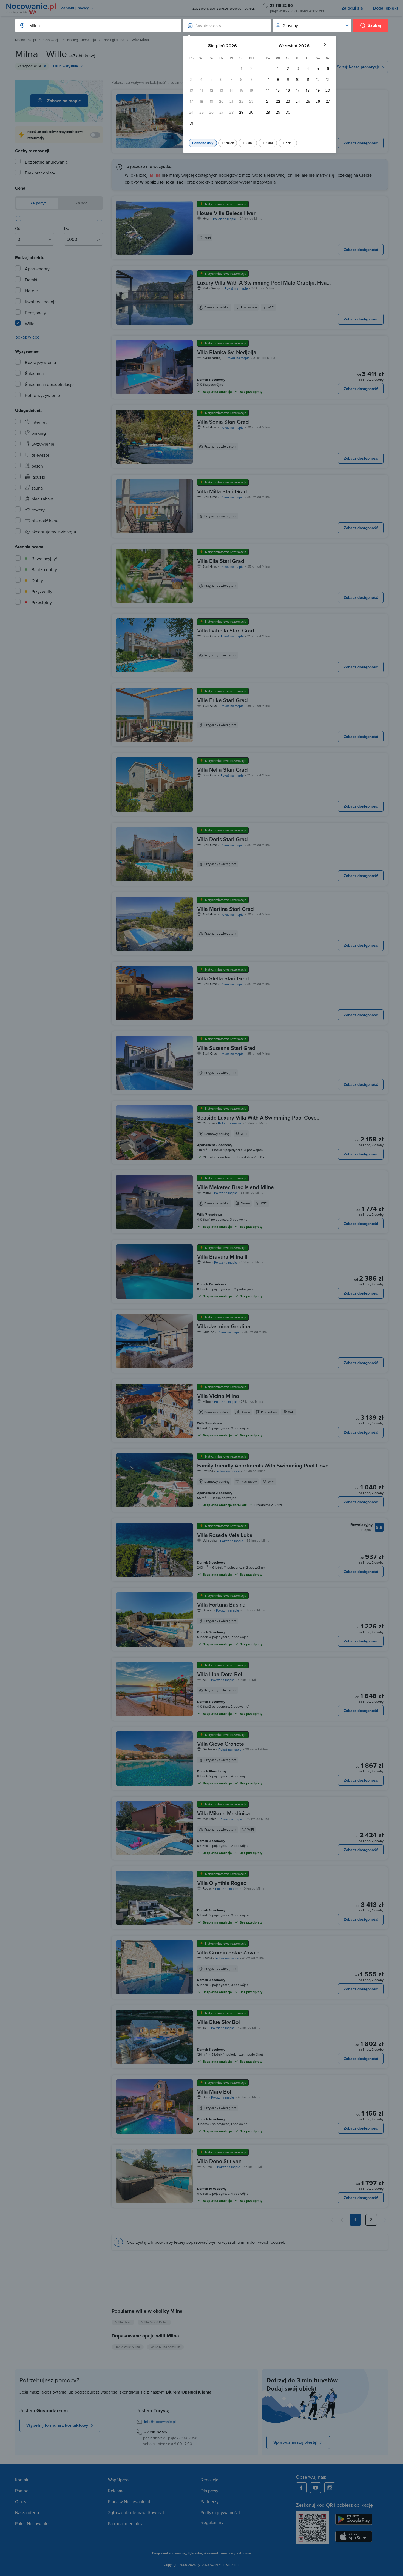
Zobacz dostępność (361, 143)
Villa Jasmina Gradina (224, 1326)
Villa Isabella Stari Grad (226, 630)
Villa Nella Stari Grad (222, 770)
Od (18, 228)
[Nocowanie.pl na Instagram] (330, 2488)
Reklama (116, 2491)
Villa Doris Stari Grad (222, 839)
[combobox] (93, 25)
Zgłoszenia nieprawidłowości (136, 2512)
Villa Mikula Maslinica (224, 1813)
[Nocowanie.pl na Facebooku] (301, 2488)
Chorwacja (52, 40)
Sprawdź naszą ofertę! (295, 2442)
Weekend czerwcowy (219, 2553)
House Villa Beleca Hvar (226, 213)
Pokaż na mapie (225, 219)
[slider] (18, 219)
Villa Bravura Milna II (222, 1257)
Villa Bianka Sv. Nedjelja (227, 352)
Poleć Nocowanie (32, 2523)
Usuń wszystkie (66, 66)
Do (67, 228)
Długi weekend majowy (169, 2553)
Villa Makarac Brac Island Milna (235, 1187)
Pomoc (22, 2491)
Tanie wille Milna (128, 2347)
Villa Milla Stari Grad (222, 491)
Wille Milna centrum (165, 2347)
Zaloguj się (352, 8)
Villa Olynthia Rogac (222, 1883)
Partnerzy (210, 2501)
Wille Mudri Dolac (154, 2322)
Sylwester (195, 2553)
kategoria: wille (29, 66)
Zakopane (244, 2553)
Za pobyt (38, 203)
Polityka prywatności (220, 2512)
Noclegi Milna (114, 40)
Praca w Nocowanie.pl (129, 2501)
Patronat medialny (125, 2523)
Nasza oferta (27, 2512)
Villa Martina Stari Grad (225, 909)
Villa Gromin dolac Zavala (228, 1952)
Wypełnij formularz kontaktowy (57, 2425)
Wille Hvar (123, 2322)
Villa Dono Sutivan (219, 2161)
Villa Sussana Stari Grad (226, 1048)
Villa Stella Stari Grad (223, 978)
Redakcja (209, 2480)
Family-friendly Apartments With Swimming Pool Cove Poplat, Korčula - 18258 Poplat (263, 1469)
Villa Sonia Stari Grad (223, 422)
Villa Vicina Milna (218, 1396)
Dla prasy (209, 2491)
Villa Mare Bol (214, 2092)
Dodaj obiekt (386, 8)
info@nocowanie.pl (160, 2422)
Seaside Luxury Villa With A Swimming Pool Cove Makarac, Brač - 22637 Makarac (257, 1121)
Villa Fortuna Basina (221, 1605)
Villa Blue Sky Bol (218, 2022)
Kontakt (22, 2480)
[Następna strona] (385, 2220)
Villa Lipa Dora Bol (220, 1674)
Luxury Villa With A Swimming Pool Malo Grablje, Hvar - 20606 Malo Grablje (264, 286)
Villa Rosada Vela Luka (225, 1535)
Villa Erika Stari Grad (222, 700)
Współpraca (119, 2480)
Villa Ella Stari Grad (221, 561)
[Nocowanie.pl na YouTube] (316, 2488)
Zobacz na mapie (64, 101)
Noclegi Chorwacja (82, 40)
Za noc (81, 203)
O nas (21, 2501)
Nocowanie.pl (25, 40)
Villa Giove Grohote (221, 1744)
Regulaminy (212, 2522)
